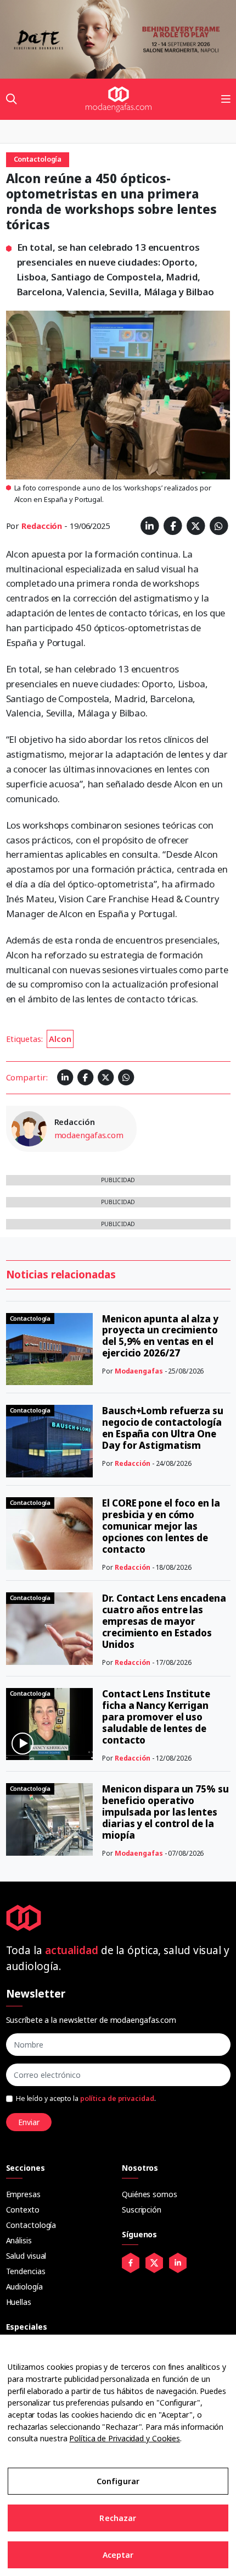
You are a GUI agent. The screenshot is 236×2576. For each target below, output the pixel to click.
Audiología (24, 2287)
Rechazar (118, 2518)
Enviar (29, 2122)
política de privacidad (117, 2098)
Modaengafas (139, 1371)
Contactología (31, 2225)
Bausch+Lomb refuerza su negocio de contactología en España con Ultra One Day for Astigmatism (163, 1428)
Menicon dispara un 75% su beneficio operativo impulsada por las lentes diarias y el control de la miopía (165, 1812)
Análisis (19, 2240)
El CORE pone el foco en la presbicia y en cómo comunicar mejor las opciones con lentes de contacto (161, 1526)
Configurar (118, 2481)
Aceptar (118, 2555)
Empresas (23, 2194)
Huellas (19, 2302)
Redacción (42, 526)
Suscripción (142, 2210)
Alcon (60, 1039)
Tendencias (26, 2271)
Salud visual (26, 2256)
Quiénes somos (150, 2194)
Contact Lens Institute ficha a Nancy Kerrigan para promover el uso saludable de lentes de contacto (156, 1717)
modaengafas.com (89, 1135)
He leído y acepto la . (86, 2098)
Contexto (23, 2210)
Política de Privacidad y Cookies (125, 2438)
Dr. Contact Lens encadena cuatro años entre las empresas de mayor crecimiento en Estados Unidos (164, 1621)
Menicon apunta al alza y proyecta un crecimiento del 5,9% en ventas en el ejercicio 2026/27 (160, 1336)
